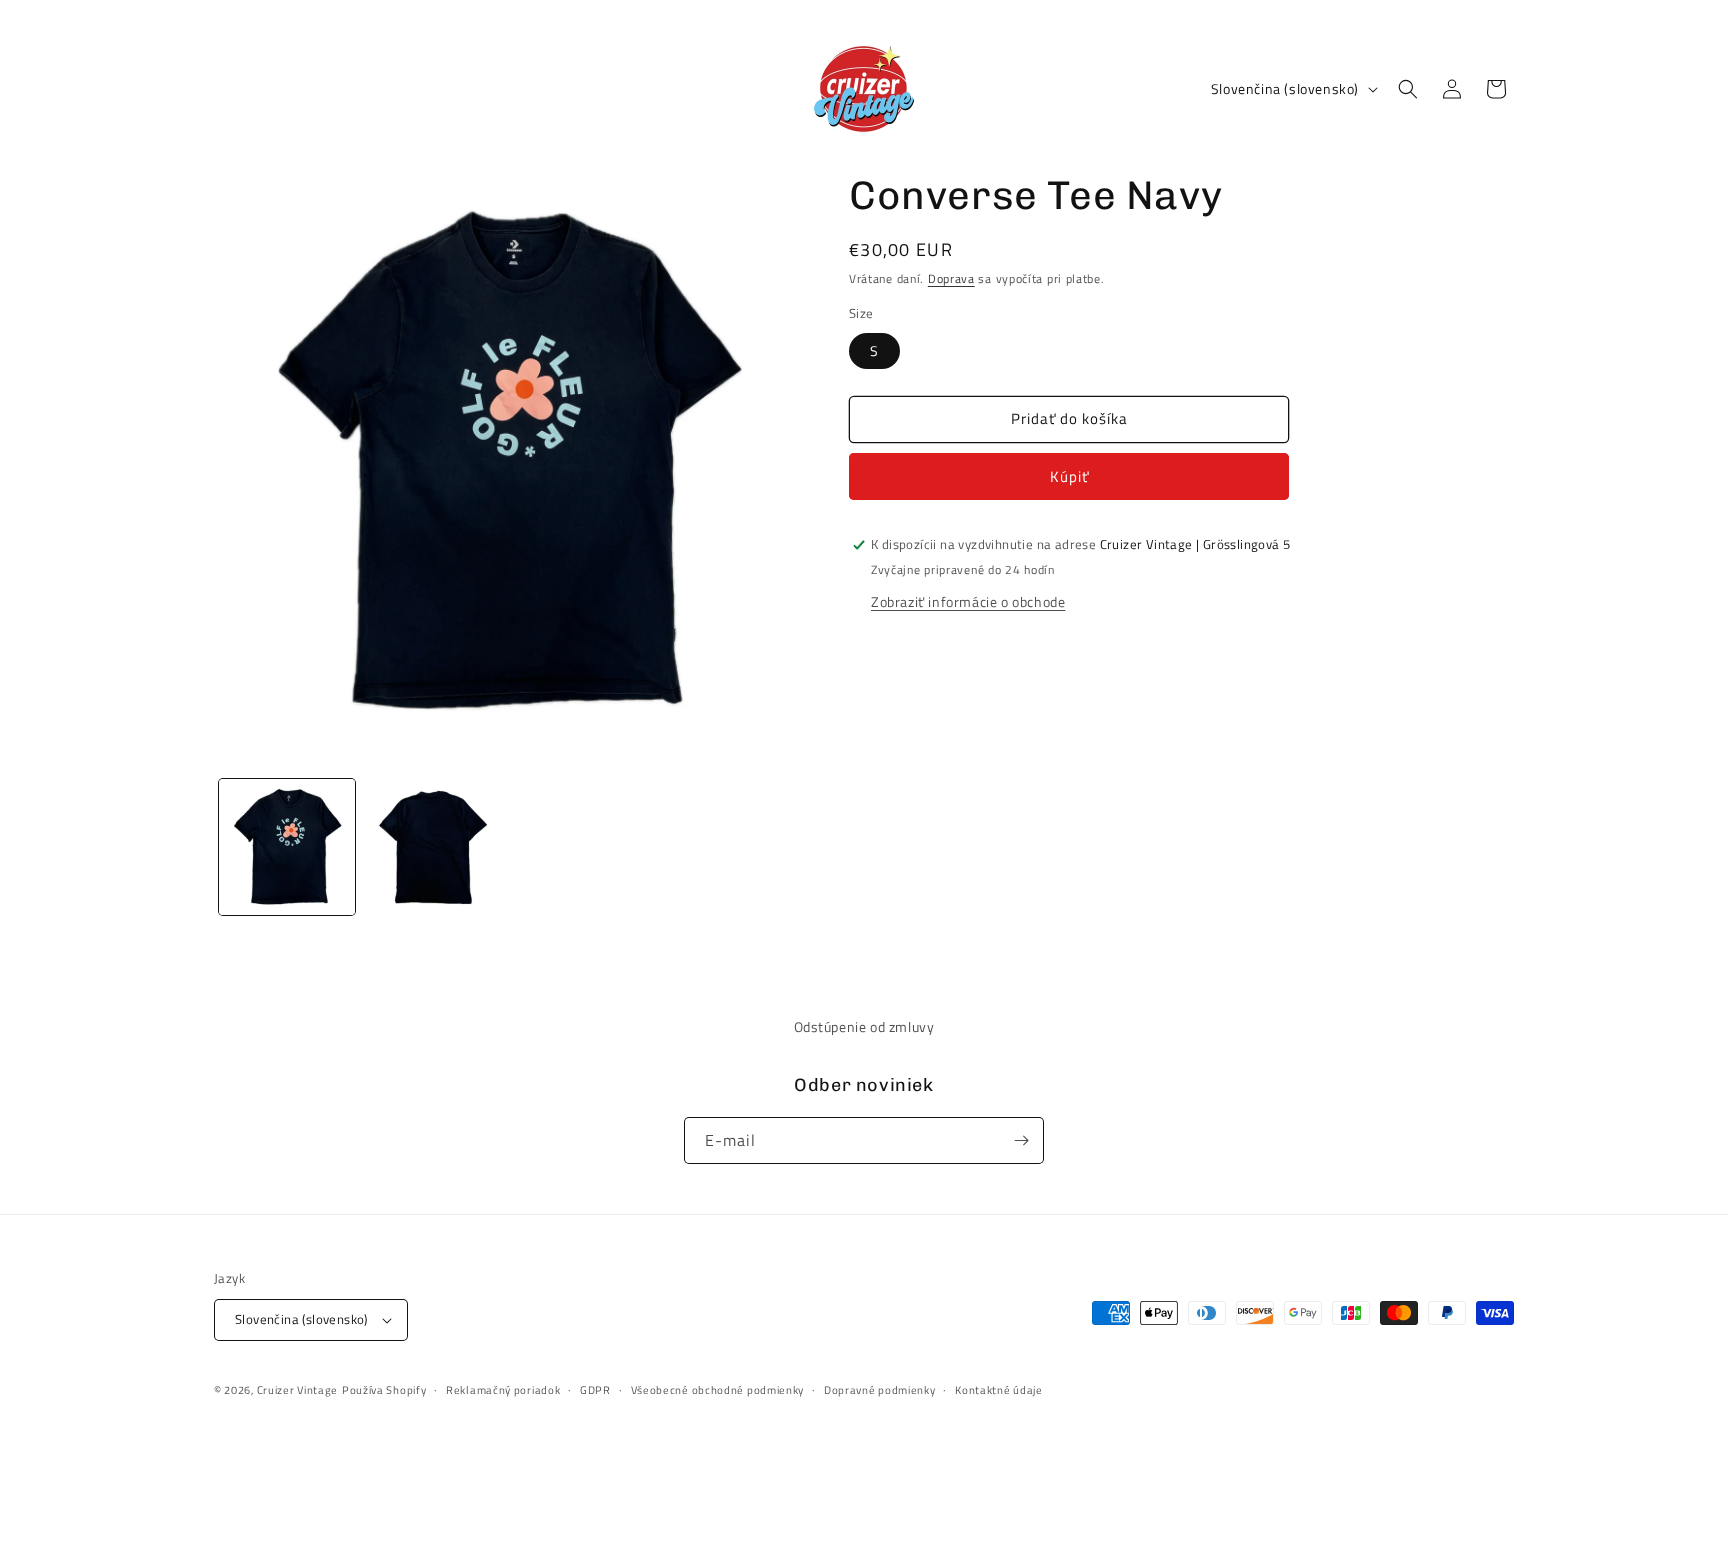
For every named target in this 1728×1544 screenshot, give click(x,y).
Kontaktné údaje (999, 1390)
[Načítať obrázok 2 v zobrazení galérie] (433, 847)
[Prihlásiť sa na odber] (1021, 1140)
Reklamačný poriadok (503, 1390)
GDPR (595, 1390)
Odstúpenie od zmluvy (864, 1026)
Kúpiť (1069, 476)
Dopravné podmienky (880, 1390)
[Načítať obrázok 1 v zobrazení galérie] (287, 847)
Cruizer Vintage (298, 1390)
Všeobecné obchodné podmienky (718, 1390)
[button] (1408, 89)
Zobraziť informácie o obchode (968, 601)
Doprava (951, 278)
